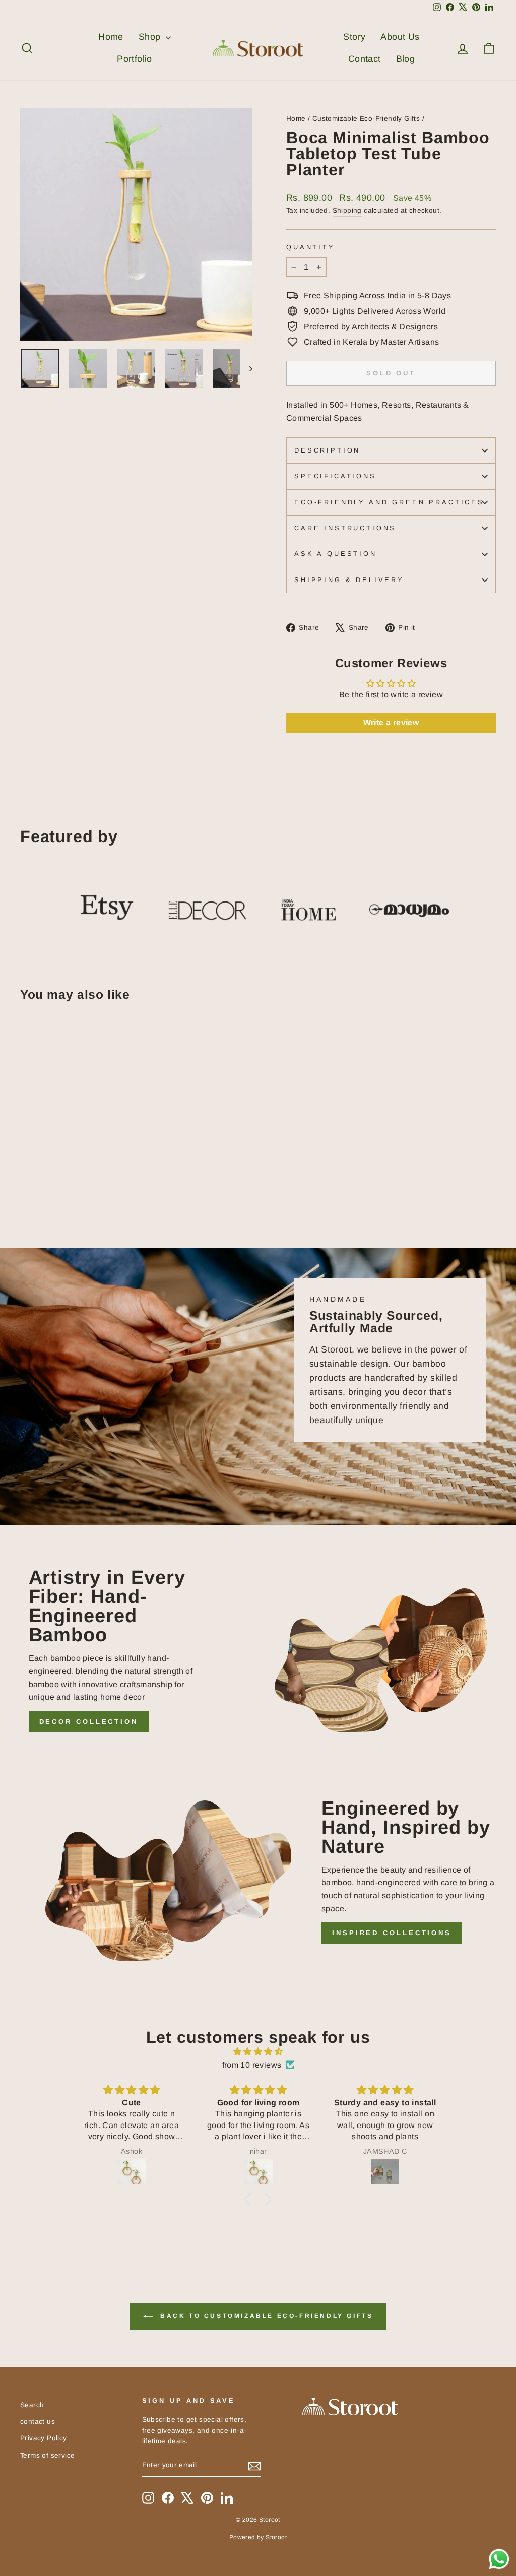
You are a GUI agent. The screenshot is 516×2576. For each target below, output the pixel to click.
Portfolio (135, 59)
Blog (406, 59)
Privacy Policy (44, 2438)
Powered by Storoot (258, 2537)
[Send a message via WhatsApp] (499, 2559)
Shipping (347, 210)
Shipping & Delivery (349, 580)
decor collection (89, 1722)
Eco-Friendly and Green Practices (389, 502)
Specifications (335, 476)
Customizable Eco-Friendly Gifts (366, 119)
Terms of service (47, 2455)
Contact (365, 59)
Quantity (311, 247)
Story (354, 37)
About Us (400, 37)
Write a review (391, 722)
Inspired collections (392, 1933)
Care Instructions (345, 528)
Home (111, 37)
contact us (38, 2422)
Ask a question (336, 554)
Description (327, 450)
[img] (258, 2052)
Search (32, 2405)
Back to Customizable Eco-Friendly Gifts (265, 2316)
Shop (151, 37)
